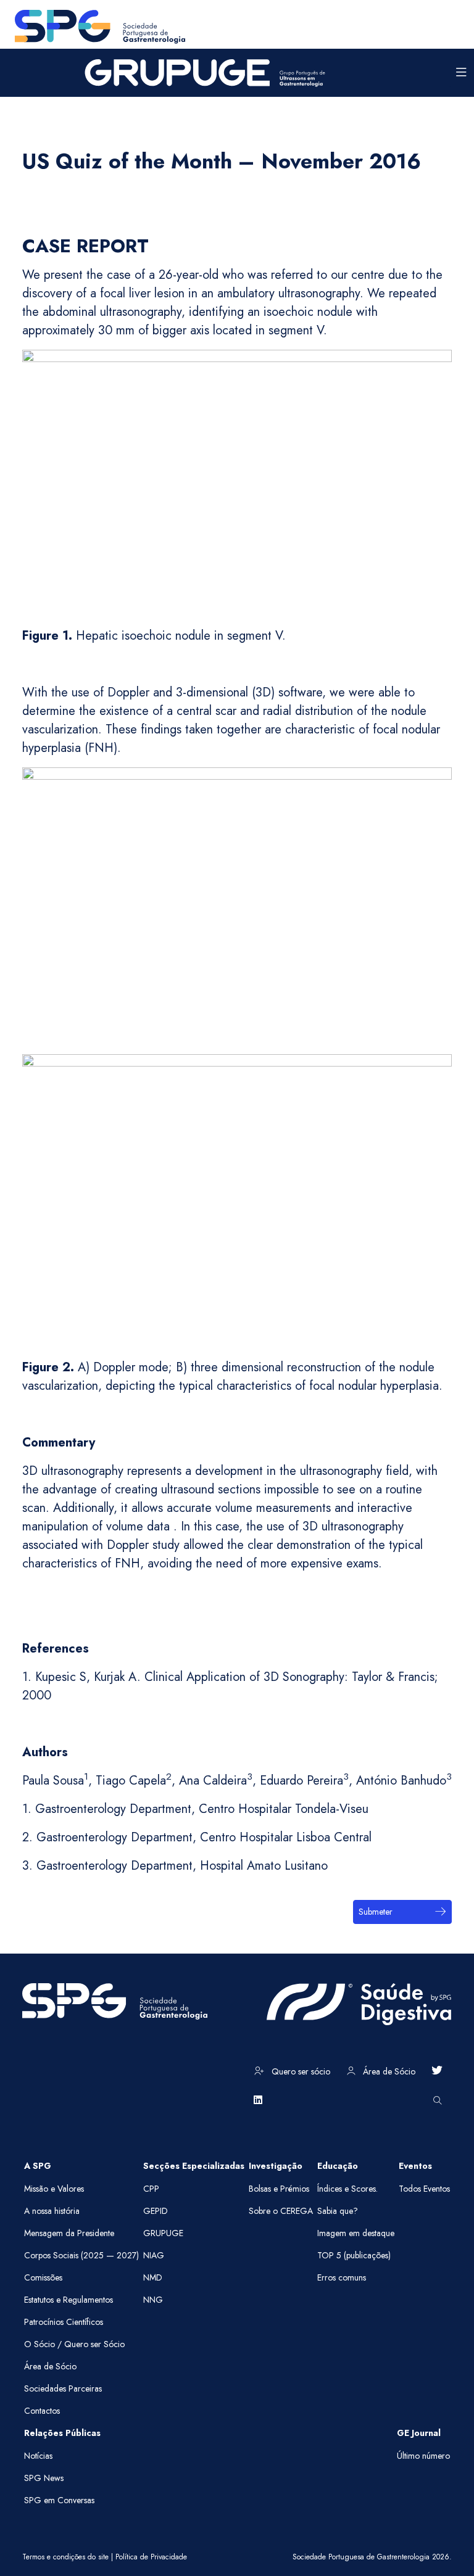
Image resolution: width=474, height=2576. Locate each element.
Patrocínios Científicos (64, 2322)
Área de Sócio (388, 2071)
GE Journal (419, 2433)
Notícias (38, 2456)
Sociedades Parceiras (63, 2388)
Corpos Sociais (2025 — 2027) (81, 2255)
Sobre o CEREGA (281, 2211)
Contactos (42, 2411)
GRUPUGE (163, 2233)
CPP (151, 2189)
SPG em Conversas (59, 2500)
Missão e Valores (54, 2189)
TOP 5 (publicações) (354, 2255)
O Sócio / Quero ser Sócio (74, 2344)
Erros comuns (342, 2277)
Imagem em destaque (356, 2233)
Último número (423, 2456)
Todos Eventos (424, 2189)
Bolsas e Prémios (279, 2189)
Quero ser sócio (300, 2071)
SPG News (44, 2478)
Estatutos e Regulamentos (69, 2300)
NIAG (154, 2255)
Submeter (376, 1912)
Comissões (43, 2277)
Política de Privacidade (151, 2557)
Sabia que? (338, 2211)
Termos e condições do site (65, 2557)
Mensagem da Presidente (69, 2233)
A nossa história (52, 2211)
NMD (153, 2277)
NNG (153, 2300)
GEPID (156, 2211)
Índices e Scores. (347, 2189)
